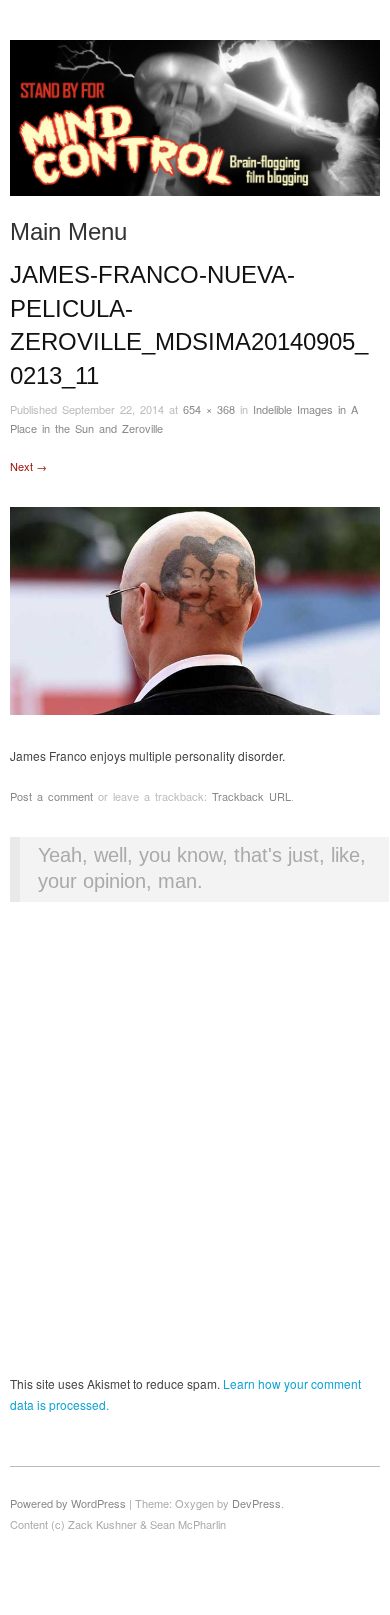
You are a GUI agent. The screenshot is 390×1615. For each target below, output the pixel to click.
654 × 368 (209, 409)
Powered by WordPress (68, 1503)
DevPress (256, 1503)
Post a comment (51, 796)
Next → (28, 466)
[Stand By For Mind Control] (195, 125)
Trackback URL (251, 796)
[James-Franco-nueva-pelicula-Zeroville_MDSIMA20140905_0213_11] (195, 608)
